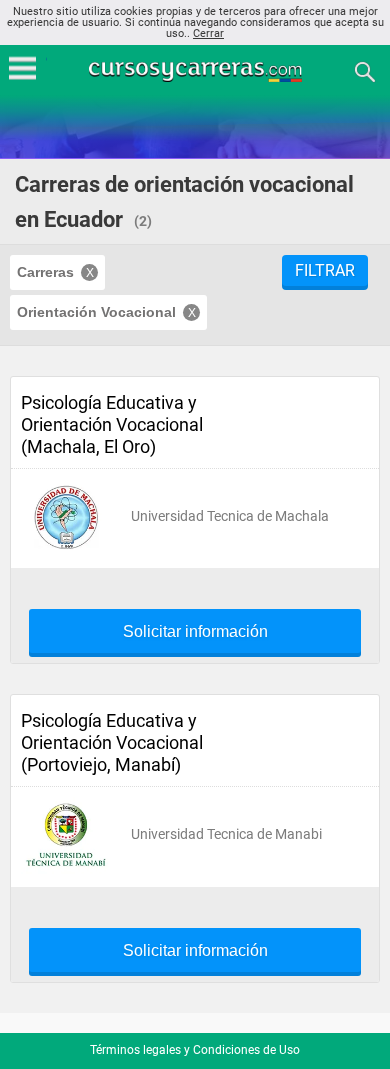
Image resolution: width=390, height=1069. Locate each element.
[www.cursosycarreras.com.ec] (197, 70)
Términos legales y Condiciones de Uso (195, 1050)
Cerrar (208, 33)
